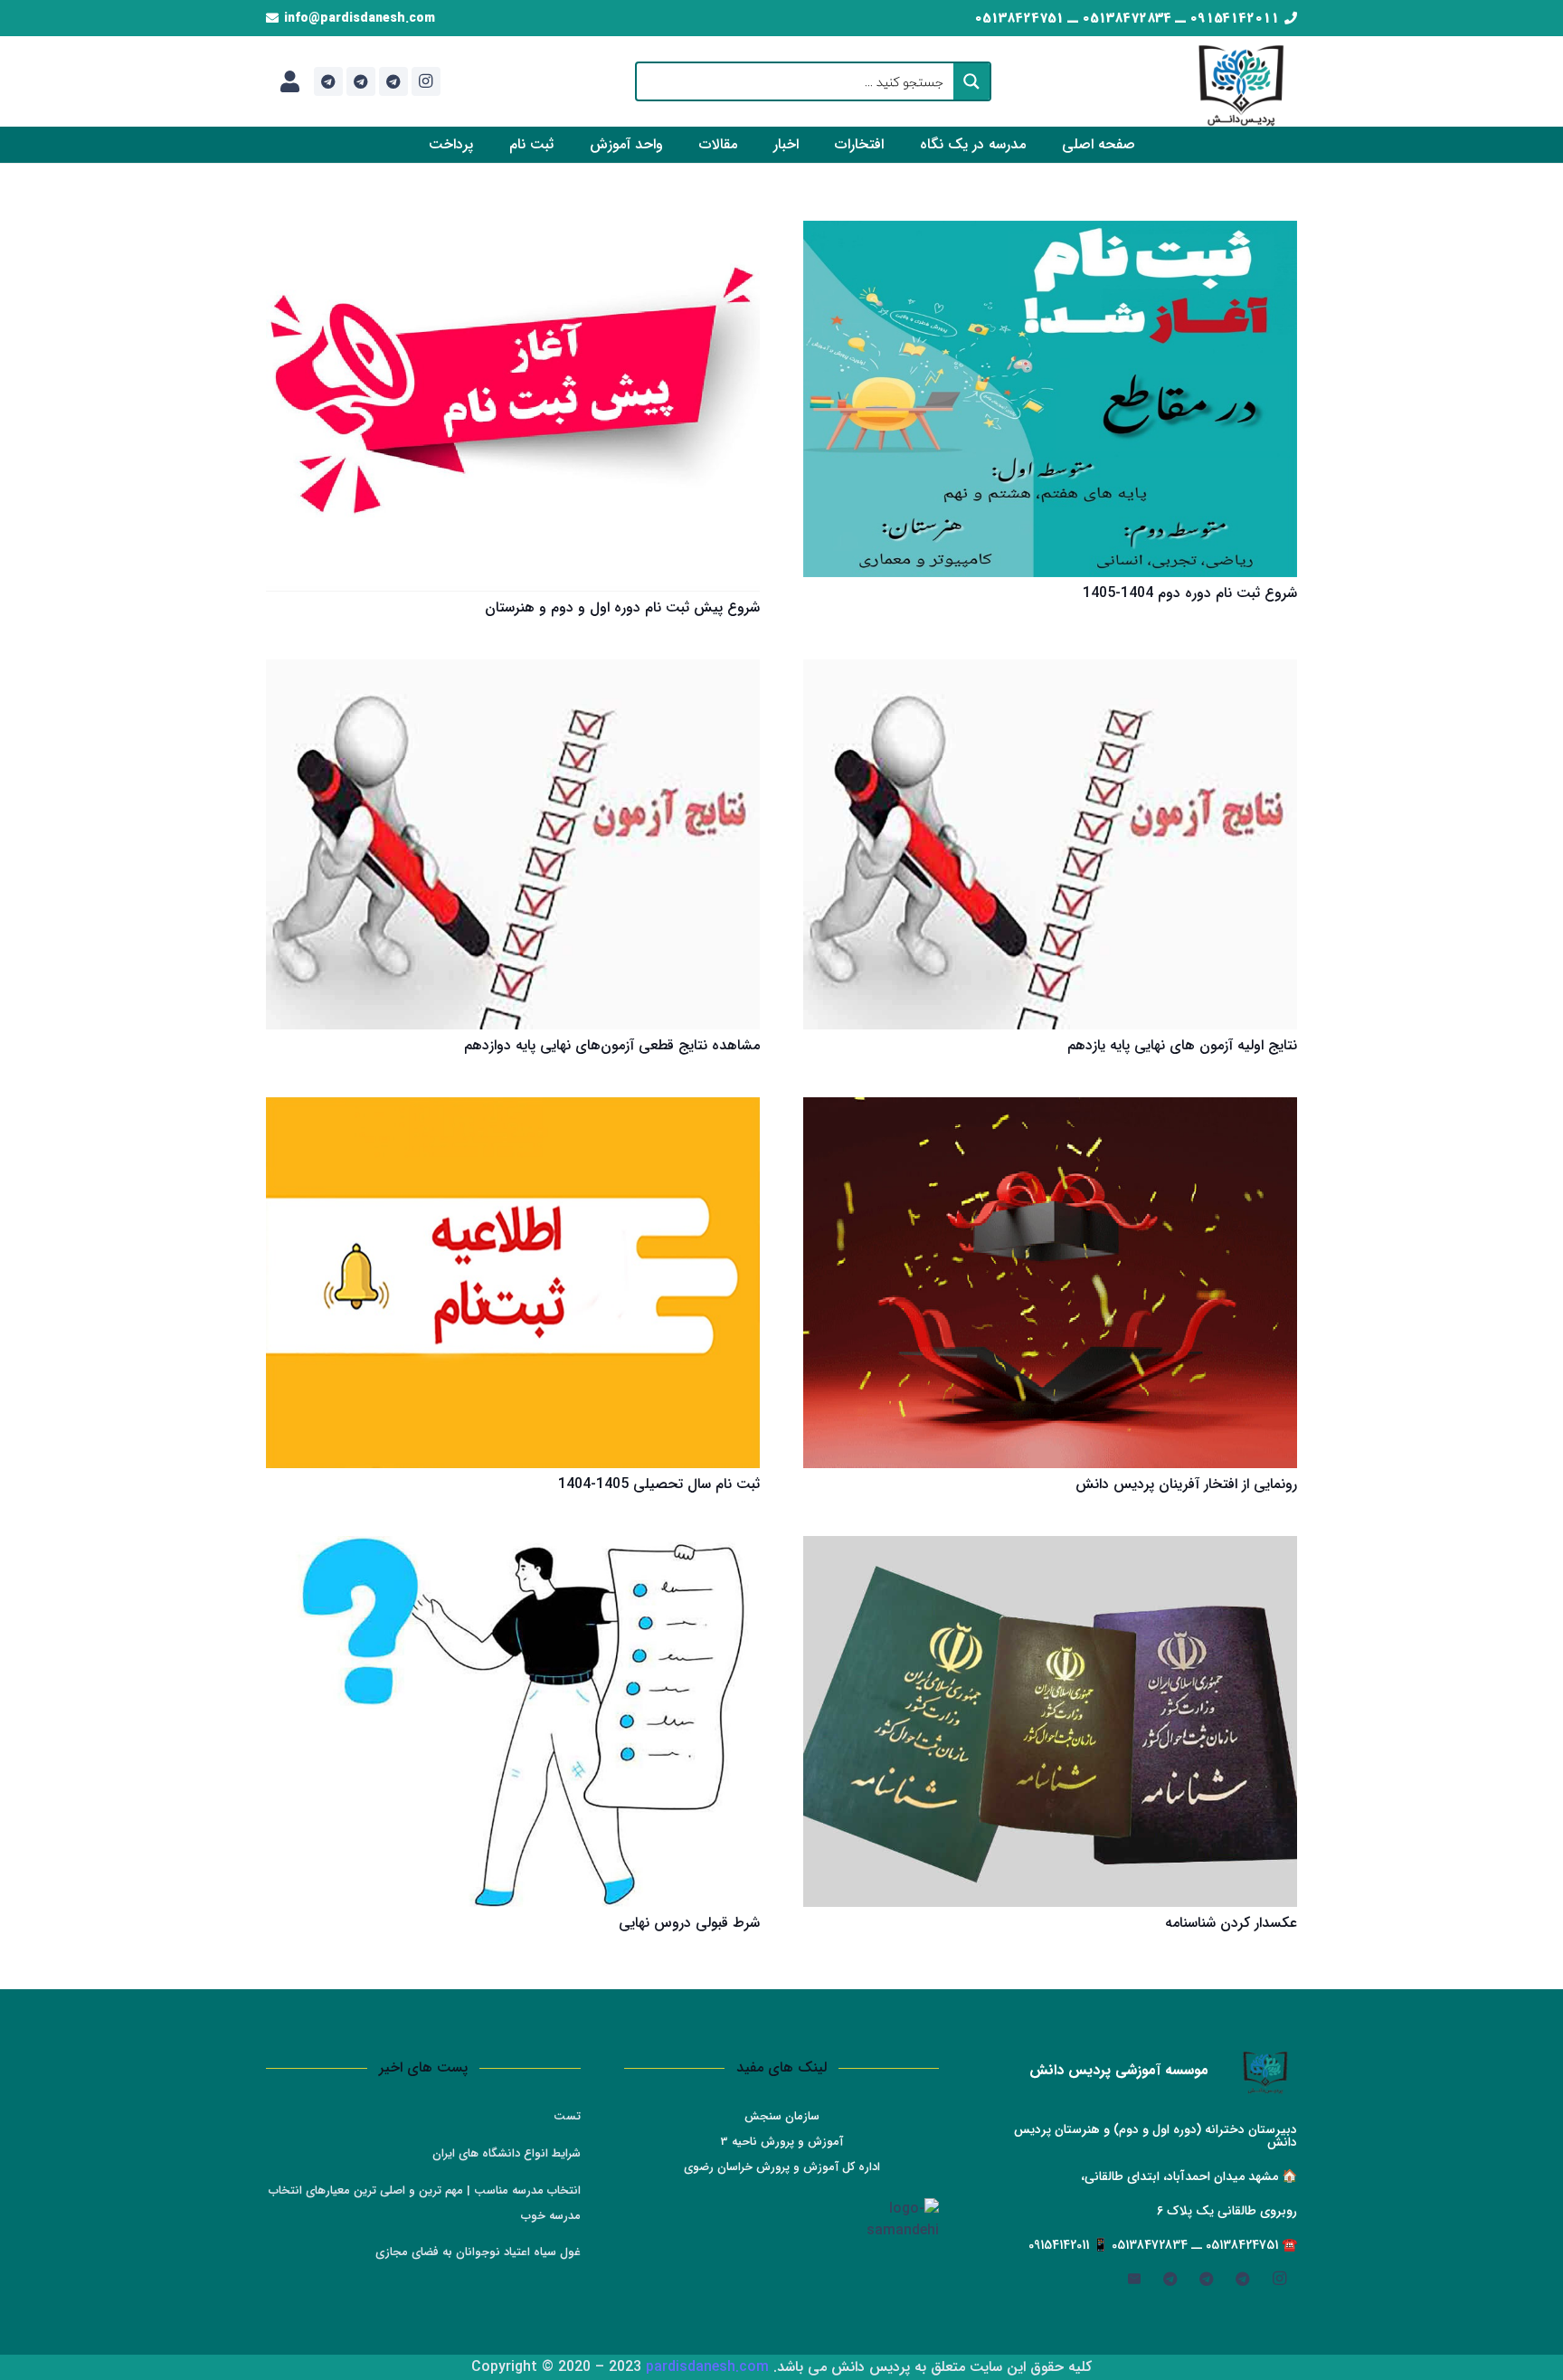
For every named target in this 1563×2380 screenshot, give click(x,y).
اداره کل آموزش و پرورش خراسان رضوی (782, 2167)
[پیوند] (290, 81)
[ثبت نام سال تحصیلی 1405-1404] (513, 1283)
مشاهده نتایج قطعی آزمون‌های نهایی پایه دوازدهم (612, 1045)
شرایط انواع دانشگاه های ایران (507, 2153)
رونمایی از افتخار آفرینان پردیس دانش (1186, 1484)
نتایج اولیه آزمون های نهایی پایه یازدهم (1182, 1045)
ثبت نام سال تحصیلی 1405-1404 (659, 1484)
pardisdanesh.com (707, 2367)
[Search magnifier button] (971, 81)
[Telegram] (393, 81)
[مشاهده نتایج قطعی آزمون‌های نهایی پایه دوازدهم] (513, 845)
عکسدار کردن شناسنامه (1231, 1923)
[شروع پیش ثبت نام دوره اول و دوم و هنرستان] (513, 406)
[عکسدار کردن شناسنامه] (1050, 1721)
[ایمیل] (1134, 2279)
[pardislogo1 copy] (1241, 81)
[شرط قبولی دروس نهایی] (513, 1721)
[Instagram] (426, 81)
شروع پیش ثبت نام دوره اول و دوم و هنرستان (622, 607)
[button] (908, 145)
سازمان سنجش (782, 2116)
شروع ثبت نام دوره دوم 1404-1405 (1190, 593)
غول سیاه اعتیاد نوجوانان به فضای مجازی (478, 2252)
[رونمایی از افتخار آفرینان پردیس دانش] (1050, 1283)
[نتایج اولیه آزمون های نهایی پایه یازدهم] (1050, 845)
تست (567, 2116)
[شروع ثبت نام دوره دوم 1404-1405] (1050, 399)
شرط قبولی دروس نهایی (689, 1923)
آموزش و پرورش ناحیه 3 (782, 2142)
